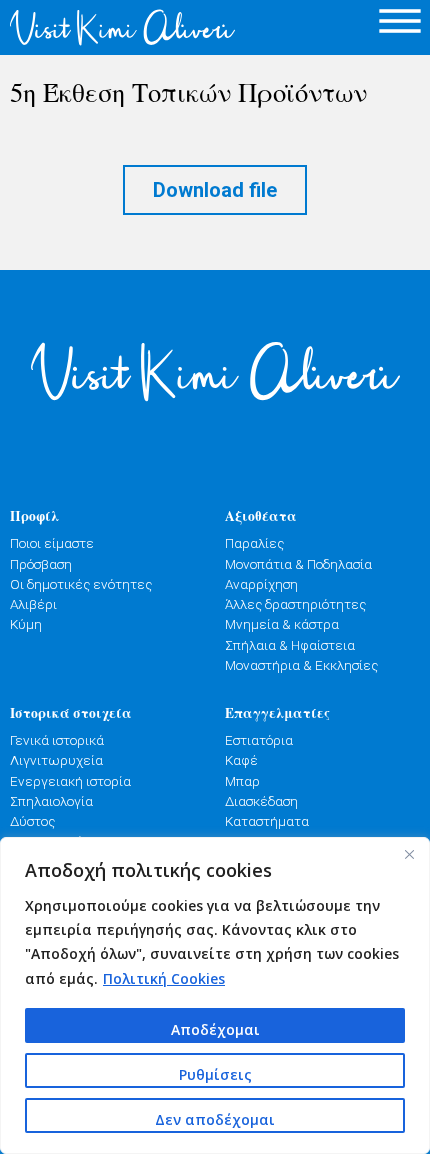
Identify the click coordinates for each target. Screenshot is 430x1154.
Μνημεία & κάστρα (282, 624)
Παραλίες (254, 543)
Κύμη (26, 624)
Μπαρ (242, 781)
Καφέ (241, 760)
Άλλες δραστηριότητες (295, 604)
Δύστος (32, 821)
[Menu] (400, 20)
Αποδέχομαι (215, 1029)
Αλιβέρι (33, 604)
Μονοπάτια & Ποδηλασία (298, 564)
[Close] (409, 854)
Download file (215, 190)
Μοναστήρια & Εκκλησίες (301, 665)
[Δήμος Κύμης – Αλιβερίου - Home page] (107, 27)
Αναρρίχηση (261, 584)
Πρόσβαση (41, 564)
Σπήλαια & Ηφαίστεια (290, 645)
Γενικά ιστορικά (57, 740)
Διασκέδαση (261, 801)
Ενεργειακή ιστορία (70, 781)
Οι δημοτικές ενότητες (81, 584)
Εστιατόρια (259, 740)
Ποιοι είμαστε (52, 543)
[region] (215, 995)
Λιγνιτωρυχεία (56, 760)
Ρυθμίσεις (215, 1074)
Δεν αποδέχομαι (215, 1119)
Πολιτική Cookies (164, 978)
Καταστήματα (267, 821)
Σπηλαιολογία (51, 801)
